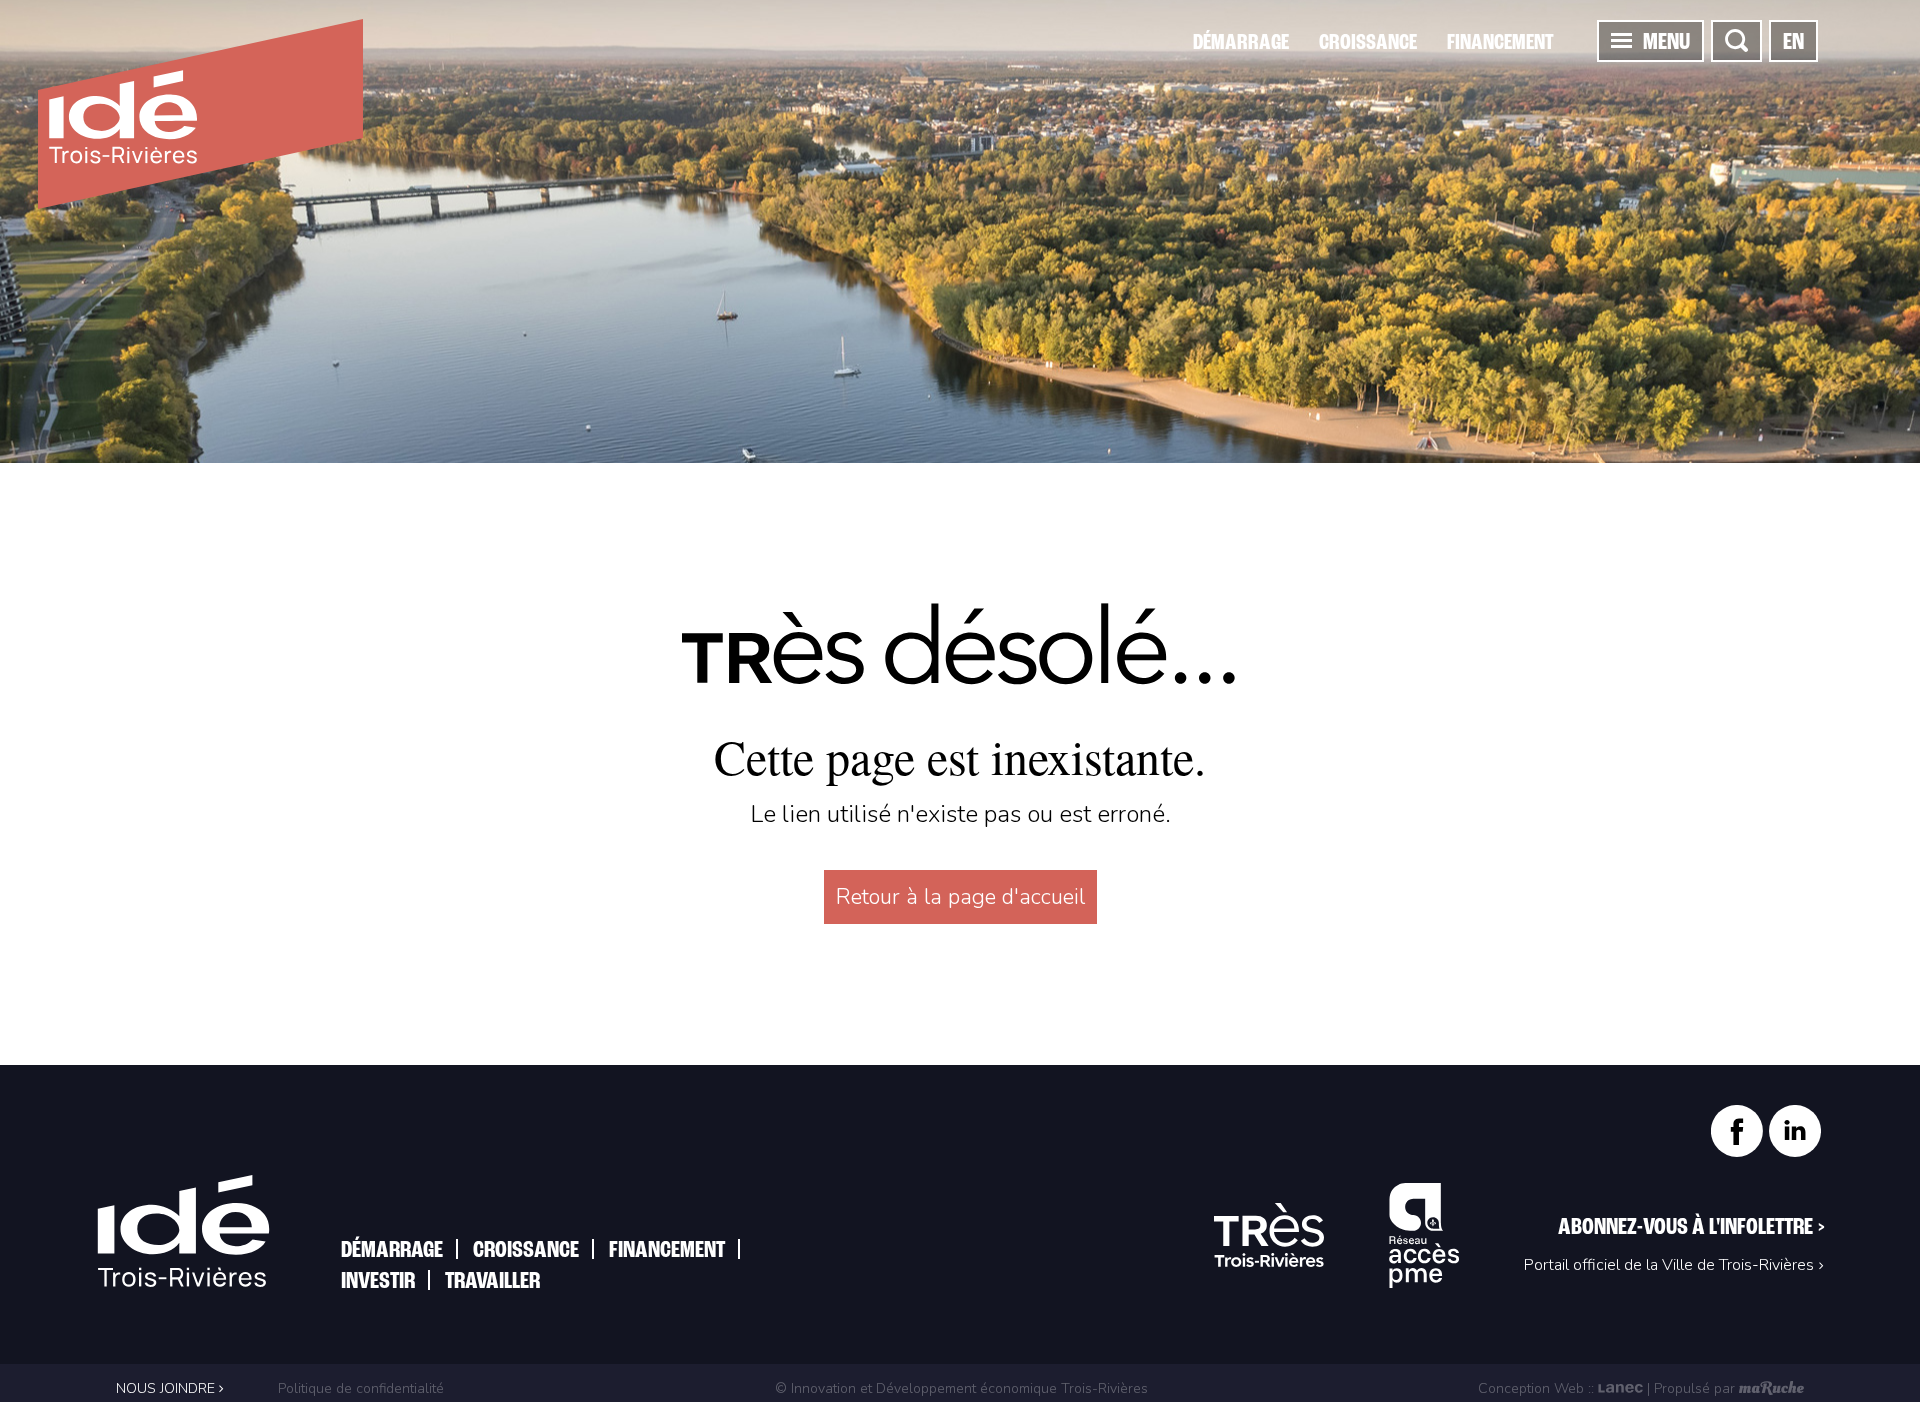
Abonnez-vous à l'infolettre (1691, 1228)
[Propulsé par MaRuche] (1771, 1388)
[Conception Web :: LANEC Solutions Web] (1620, 1388)
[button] (1621, 40)
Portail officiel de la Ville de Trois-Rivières (1669, 1265)
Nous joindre (167, 1388)
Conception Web (1531, 1388)
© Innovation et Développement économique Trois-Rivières (961, 1388)
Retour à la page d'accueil (960, 897)
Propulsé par (1694, 1388)
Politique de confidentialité (359, 1388)
